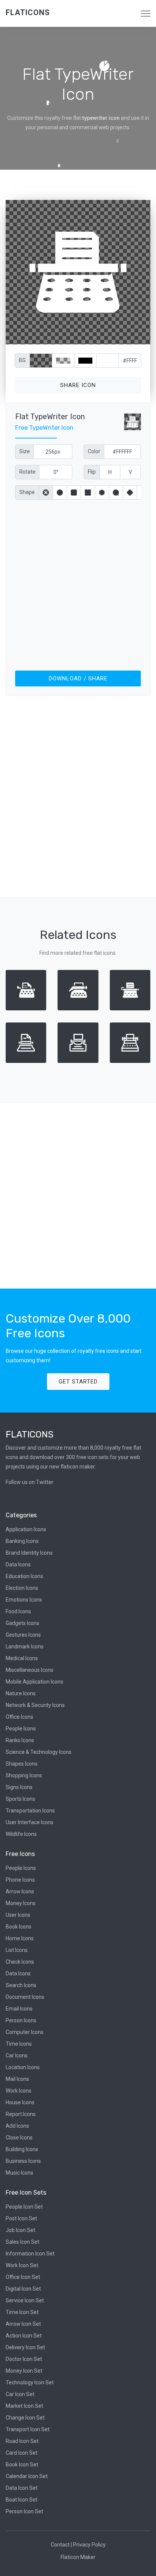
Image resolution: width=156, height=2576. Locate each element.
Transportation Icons (30, 1811)
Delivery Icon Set (25, 2347)
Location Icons (23, 2067)
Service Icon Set (25, 2300)
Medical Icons (22, 1658)
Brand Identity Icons (29, 1553)
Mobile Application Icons (34, 1682)
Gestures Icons (23, 1635)
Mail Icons (17, 2079)
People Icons (21, 1729)
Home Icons (20, 1938)
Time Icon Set (22, 2312)
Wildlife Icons (21, 1834)
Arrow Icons (20, 1891)
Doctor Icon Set (24, 2359)
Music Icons (19, 2173)
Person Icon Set (24, 2511)
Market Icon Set (24, 2406)
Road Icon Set (22, 2441)
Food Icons (18, 1611)
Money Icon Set (24, 2371)
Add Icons (17, 2126)
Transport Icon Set (28, 2429)
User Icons (18, 1915)
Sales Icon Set (23, 2242)
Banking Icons (22, 1541)
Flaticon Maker (78, 2557)
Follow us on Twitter (30, 1482)
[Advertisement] (78, 584)
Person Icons (21, 2020)
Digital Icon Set (23, 2289)
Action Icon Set (24, 2336)
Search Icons (21, 1985)
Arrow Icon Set (23, 2324)
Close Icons (19, 2138)
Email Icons (19, 2009)
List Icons (17, 1950)
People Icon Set (24, 2207)
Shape (27, 492)
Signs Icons (19, 1787)
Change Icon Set (25, 2418)
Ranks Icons (20, 1740)
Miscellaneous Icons (30, 1670)
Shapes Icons (22, 1764)
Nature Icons (21, 1693)
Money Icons (21, 1903)
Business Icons (23, 2161)
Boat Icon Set (22, 2500)
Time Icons (19, 2044)
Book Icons (19, 1927)
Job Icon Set (20, 2230)
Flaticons (28, 12)
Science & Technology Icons (39, 1752)
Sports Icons (20, 1799)
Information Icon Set (30, 2254)
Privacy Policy (89, 2545)
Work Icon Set (22, 2265)
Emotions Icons (24, 1600)
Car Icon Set (20, 2394)
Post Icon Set (21, 2218)
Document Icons (25, 1997)
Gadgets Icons (23, 1623)
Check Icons (20, 1962)
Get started (78, 1382)
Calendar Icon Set (27, 2476)
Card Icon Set (22, 2453)
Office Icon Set (23, 2277)
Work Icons (19, 2091)
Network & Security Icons (35, 1705)
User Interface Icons (30, 1822)
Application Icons (26, 1529)
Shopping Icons (24, 1775)
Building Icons (22, 2149)
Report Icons (21, 2114)
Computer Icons (25, 2032)
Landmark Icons (25, 1647)
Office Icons (19, 1717)
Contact (60, 2545)
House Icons (20, 2102)
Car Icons (17, 2056)
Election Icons (22, 1588)
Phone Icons (20, 1880)
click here (114, 337)
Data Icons (18, 1564)
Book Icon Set (22, 2464)
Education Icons (24, 1576)
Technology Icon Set (30, 2382)
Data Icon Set (22, 2488)
